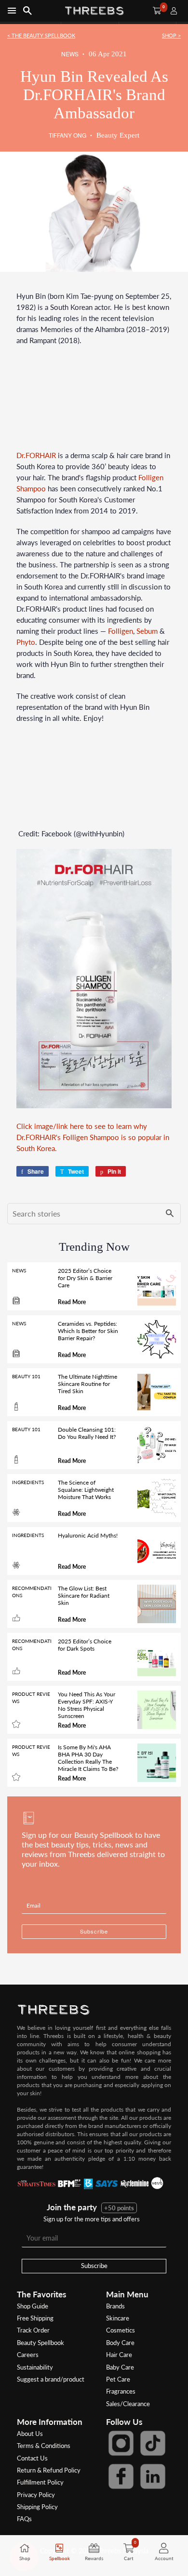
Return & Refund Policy (49, 2470)
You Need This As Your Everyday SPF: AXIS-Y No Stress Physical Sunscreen (87, 1705)
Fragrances (121, 2391)
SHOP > (171, 35)
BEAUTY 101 (26, 1376)
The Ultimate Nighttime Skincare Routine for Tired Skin (87, 1384)
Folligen (121, 631)
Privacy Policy (36, 2495)
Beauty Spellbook (40, 2343)
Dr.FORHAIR (36, 455)
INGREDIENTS (28, 1482)
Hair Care (119, 2355)
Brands (115, 2306)
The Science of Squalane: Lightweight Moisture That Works (86, 1490)
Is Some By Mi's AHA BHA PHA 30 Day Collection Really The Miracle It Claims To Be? (88, 1758)
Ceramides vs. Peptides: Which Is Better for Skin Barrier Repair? (88, 1331)
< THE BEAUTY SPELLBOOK (41, 35)
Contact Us (32, 2458)
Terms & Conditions (44, 2446)
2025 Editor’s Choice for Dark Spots (85, 1645)
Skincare (118, 2318)
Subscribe (94, 2266)
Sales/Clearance (128, 2404)
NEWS (19, 1270)
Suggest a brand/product (51, 2379)
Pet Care (118, 2379)
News (70, 54)
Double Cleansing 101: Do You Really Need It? (87, 1433)
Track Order (33, 2330)
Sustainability (35, 2367)
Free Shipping (35, 2318)
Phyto (26, 642)
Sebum (147, 631)
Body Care (120, 2343)
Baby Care (120, 2367)
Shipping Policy (37, 2507)
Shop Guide (33, 2306)
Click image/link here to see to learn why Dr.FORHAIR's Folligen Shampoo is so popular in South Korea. (93, 1137)
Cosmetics (121, 2330)
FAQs (24, 2519)
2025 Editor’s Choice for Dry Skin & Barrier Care (85, 1278)
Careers (28, 2355)
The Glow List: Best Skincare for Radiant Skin (84, 1596)
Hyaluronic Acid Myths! (88, 1535)
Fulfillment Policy (40, 2482)
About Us (30, 2434)
